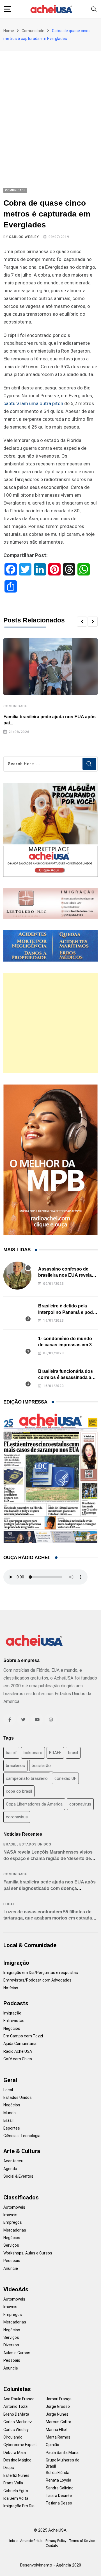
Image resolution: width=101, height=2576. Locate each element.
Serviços (11, 2245)
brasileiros (15, 1766)
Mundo (10, 2113)
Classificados (21, 2197)
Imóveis (10, 2215)
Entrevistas (14, 2021)
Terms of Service (82, 2541)
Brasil (10, 1844)
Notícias (11, 1988)
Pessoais (12, 2261)
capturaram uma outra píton (33, 403)
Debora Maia (15, 2453)
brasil (73, 1753)
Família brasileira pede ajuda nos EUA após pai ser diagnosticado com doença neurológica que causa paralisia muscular (50, 1888)
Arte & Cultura (22, 2151)
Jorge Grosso (58, 2406)
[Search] (94, 9)
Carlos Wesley (24, 237)
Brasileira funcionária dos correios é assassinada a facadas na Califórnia (66, 1378)
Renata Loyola (58, 2480)
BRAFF (55, 1753)
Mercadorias (15, 2230)
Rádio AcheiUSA (18, 2051)
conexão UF (65, 1778)
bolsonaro (33, 1753)
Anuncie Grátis (31, 2541)
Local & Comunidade (30, 1945)
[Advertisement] (50, 104)
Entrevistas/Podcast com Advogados (37, 1980)
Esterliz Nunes (16, 2475)
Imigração (16, 1963)
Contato (52, 2546)
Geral (10, 2080)
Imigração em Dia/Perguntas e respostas (41, 1973)
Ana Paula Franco (19, 2399)
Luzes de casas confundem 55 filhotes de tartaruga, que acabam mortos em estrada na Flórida (48, 1918)
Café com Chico (18, 2059)
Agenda (10, 2169)
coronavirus (80, 1804)
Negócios (12, 2028)
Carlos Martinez (18, 2422)
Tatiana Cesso (59, 2503)
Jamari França (59, 2399)
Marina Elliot (57, 2430)
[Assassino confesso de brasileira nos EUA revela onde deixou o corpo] (17, 1276)
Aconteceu (13, 2161)
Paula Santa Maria (62, 2453)
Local (9, 1904)
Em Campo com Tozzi (23, 2036)
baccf (11, 1753)
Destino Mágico (17, 2460)
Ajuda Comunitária (20, 2044)
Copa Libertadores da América (34, 1804)
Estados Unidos (35, 1844)
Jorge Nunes (57, 2414)
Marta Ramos (58, 2437)
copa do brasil (19, 1791)
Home (9, 31)
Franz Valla (13, 2483)
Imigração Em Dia (19, 2506)
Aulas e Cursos (17, 2353)
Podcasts (16, 2003)
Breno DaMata (16, 2414)
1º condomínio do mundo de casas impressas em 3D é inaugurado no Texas (67, 1345)
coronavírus (17, 1817)
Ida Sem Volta (16, 2498)
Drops (9, 2468)
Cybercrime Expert (20, 2445)
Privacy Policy (56, 2541)
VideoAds (16, 2289)
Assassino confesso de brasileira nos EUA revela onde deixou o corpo (65, 1275)
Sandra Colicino (60, 2488)
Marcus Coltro (58, 2422)
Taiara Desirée (59, 2496)
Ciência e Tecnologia (22, 2136)
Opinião (52, 2445)
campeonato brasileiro (27, 1778)
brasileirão (41, 1766)
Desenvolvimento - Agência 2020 (51, 2565)
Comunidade (33, 31)
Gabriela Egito (16, 2491)
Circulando (13, 2437)
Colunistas (17, 2389)
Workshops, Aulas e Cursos (28, 2253)
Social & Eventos (18, 2176)
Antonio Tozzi (16, 2406)
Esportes (12, 2128)
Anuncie (11, 2268)
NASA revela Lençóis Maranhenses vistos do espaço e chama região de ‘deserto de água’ (48, 1858)
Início (13, 2541)
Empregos (13, 2222)
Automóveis (14, 2207)
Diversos (11, 2345)
